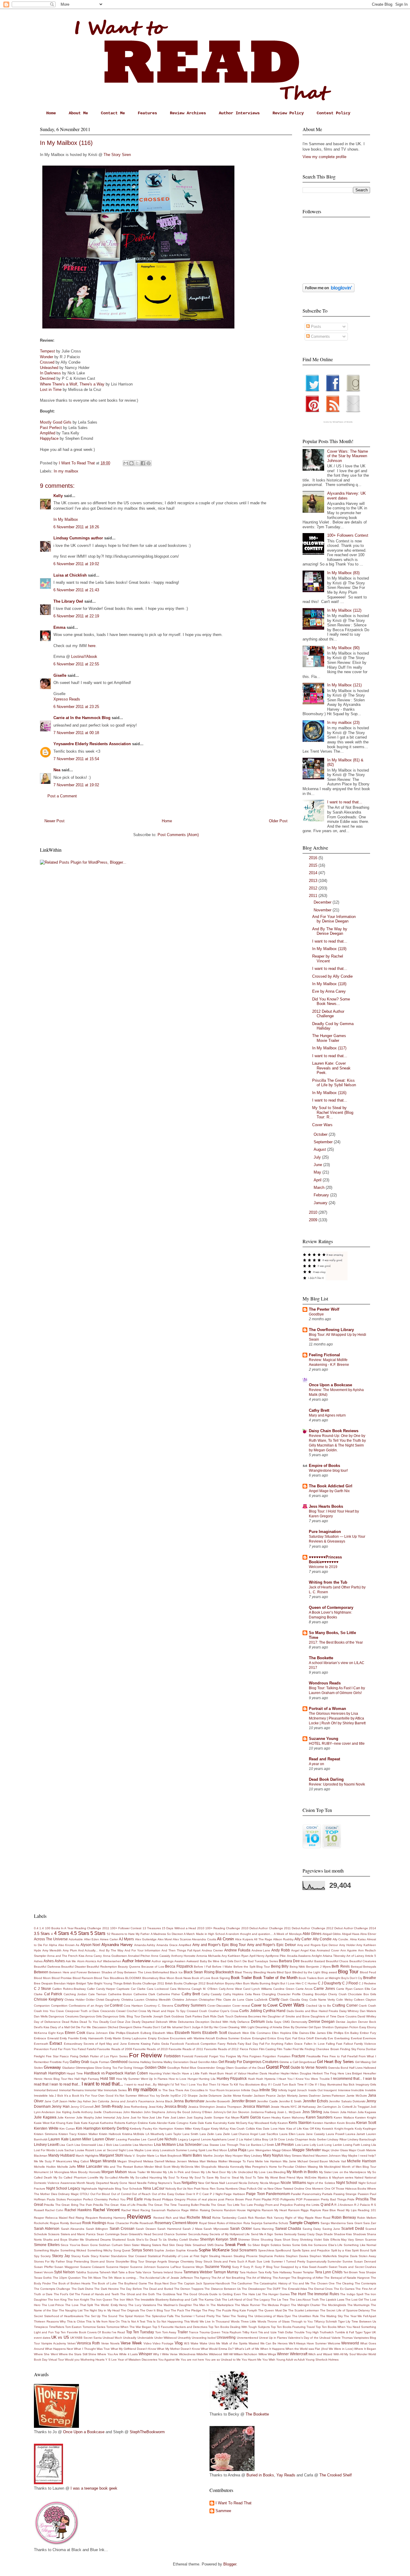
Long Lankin (333, 2145)
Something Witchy (100, 2250)
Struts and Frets (225, 2261)
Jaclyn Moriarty (287, 2096)
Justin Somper (214, 2117)
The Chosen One (323, 2283)
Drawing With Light (241, 2027)
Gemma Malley (162, 2062)
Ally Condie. (341, 1939)
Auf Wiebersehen (109, 1961)
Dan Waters (368, 2011)
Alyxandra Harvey (117, 1945)
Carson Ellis (362, 1989)
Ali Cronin (225, 1939)
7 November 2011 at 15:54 (76, 759)
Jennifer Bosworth (218, 2101)
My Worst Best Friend (280, 2177)
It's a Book (72, 2096)
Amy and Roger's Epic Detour (271, 1945)
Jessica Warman (256, 2106)
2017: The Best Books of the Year (336, 1642)
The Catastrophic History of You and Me (281, 2283)
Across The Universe (51, 1939)
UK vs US (60, 2337)
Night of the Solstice (321, 2183)
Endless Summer (228, 2038)
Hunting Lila (207, 2079)
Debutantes (186, 2022)
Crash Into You (44, 2011)
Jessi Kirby (156, 2107)
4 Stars (62, 1933)
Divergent (126, 2027)
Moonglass (62, 2172)
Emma (59, 627)
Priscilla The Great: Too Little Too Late (226, 2205)
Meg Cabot (81, 2161)
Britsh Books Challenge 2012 (185, 1983)
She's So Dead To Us (151, 2240)
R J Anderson (344, 2205)
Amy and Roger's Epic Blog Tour (219, 1945)
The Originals (130, 2310)
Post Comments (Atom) (178, 835)
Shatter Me (76, 2240)
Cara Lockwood (158, 1989)
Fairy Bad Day (248, 2044)
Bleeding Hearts (265, 1972)
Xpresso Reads (67, 699)
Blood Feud (368, 1972)
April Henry (257, 1956)
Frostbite (56, 2062)
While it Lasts (128, 2354)
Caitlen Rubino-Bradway (69, 1989)
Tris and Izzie (267, 2332)
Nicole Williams (293, 2183)
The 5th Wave (91, 2278)
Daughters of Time (323, 2016)
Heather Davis (257, 2073)
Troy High (312, 2332)
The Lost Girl (354, 2300)
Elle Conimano (261, 2033)
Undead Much (112, 2338)
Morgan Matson (114, 2172)
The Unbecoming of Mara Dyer (269, 2316)
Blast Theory (244, 1972)
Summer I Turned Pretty (288, 2261)
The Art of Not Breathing (228, 2278)
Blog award (329, 1972)
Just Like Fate (159, 2117)
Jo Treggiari (361, 2107)
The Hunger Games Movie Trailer (329, 1038)
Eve (330, 2038)
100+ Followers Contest (348, 535)
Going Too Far (113, 2068)
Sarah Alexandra (73, 2229)
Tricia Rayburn (231, 2332)
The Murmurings (359, 2305)
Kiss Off (308, 2129)
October (321, 1134)
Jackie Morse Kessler (238, 2096)
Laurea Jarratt (355, 2134)
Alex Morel (165, 1939)
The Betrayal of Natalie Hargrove (347, 2278)
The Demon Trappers (189, 2289)
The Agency (202, 2278)
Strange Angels (156, 2261)
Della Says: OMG (278, 2022)
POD (276, 2199)
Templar (308, 2272)
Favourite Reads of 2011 (186, 2049)
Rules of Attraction (230, 2223)
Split (373, 2250)
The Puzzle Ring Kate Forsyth (237, 2310)
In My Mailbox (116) (329, 1093)
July (318, 1157)
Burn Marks (251, 1983)
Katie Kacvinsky (216, 2123)
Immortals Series (115, 2090)
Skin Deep (176, 2245)
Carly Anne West (231, 1989)
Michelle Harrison (362, 2161)
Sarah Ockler (241, 2228)
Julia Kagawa (367, 2112)
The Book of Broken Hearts (71, 2283)
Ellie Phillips (335, 2033)
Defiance (244, 2022)
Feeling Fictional (324, 1355)
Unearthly (184, 2338)
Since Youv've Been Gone (79, 2245)
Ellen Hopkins (282, 2033)
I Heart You (285, 2079)
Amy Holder (347, 1945)
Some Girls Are (302, 2245)
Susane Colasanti (93, 2267)
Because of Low (153, 1967)
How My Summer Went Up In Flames (142, 2079)
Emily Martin (113, 2038)
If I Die (309, 2084)
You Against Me (169, 2360)
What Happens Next (59, 2349)
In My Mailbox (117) (329, 1048)
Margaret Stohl (111, 2155)
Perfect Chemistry (95, 2199)
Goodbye (316, 1314)
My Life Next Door (213, 2172)
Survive (348, 2261)
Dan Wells (41, 2016)
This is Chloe (76, 2321)
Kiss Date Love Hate (271, 2129)
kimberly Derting (115, 2128)
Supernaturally (317, 2261)
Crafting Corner (345, 2005)
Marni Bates (192, 2155)
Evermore (369, 2038)
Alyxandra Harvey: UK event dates (347, 496)
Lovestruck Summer (174, 2150)
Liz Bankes (253, 2145)
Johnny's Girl (222, 2112)
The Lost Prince (53, 2305)
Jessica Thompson (229, 2107)
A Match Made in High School (204, 1934)
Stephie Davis (348, 2256)
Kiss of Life (294, 2129)
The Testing (239, 2316)
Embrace (40, 2038)
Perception (74, 2199)
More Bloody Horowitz (85, 2172)
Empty (152, 2038)
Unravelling (226, 2337)
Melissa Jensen (176, 2161)
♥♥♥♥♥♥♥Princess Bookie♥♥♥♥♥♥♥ (325, 1559)
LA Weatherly (155, 2134)
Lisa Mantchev (143, 2145)
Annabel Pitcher (139, 1956)
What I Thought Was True (92, 2349)
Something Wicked (73, 2250)
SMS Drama (216, 2245)
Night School (347, 2183)
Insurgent (330, 2090)
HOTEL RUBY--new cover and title (337, 1744)
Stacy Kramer (100, 2256)
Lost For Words (44, 2150)
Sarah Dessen (146, 2229)
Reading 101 (367, 2210)
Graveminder (206, 2068)
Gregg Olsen (225, 2068)
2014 (314, 873)
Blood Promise (62, 1978)
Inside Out (315, 2090)
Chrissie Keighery (49, 1999)
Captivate (123, 1989)
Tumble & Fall (345, 2332)
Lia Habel (246, 2139)
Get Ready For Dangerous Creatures (249, 2062)
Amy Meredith (52, 1950)
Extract (56, 2043)
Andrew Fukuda (237, 1950)
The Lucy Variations (142, 2305)
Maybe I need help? (362, 2156)
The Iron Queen (101, 2300)
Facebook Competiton (201, 2044)
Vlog (179, 2343)
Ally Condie (322, 1939)
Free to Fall (338, 2056)
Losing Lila (369, 2145)
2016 (314, 858)
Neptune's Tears (169, 2183)
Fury (66, 2062)
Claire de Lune (234, 2000)
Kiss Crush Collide (243, 2129)
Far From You (67, 2049)
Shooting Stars (271, 2240)
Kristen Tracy (68, 2134)
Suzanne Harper (118, 2267)
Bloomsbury (150, 1978)
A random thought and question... (249, 1934)
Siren (127, 2245)
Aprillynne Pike (276, 1956)
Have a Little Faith (195, 2073)
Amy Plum (70, 1950)
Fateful (92, 2049)
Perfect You (117, 2199)
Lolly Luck (317, 2145)
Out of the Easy (163, 2194)
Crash (372, 2006)
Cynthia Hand (274, 2011)
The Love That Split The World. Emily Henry (96, 2305)
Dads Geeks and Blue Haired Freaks (312, 2011)
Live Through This (232, 2145)
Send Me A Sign (262, 2234)
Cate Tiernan (98, 1994)
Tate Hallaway (282, 2272)
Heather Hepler (279, 2073)
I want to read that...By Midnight (147, 2084)
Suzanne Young (324, 1739)
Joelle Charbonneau (108, 2112)
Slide (188, 2245)
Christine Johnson (185, 2000)
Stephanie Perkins (272, 2256)
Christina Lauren (133, 2000)
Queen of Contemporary (331, 1607)
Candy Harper (106, 1989)
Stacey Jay (61, 2256)
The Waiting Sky (331, 2316)
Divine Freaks (143, 2027)
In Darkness (50, 373)
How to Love (178, 2079)
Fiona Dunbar (367, 2049)
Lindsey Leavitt (46, 2144)
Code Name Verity (322, 2000)
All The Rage (263, 1939)
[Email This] (126, 463)
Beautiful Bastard (313, 1961)
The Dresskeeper (253, 2289)
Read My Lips (347, 2210)
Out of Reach (141, 2194)
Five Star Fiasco (57, 2056)
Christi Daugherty (108, 2000)
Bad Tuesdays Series (263, 1961)
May (318, 1172)
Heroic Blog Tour (55, 2079)
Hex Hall (74, 2079)
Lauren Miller (80, 2139)
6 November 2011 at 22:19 (76, 616)
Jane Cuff (51, 2101)
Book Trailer (241, 1978)
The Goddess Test (169, 2294)
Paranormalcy (312, 2194)
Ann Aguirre (349, 1950)
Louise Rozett (85, 2150)
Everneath (41, 2044)
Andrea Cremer (212, 1950)
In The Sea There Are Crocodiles (181, 2090)
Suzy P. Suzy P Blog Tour (261, 2267)
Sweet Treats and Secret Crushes (352, 2267)
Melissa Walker (217, 2161)
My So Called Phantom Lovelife (76, 2177)
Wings (272, 2354)
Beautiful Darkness (47, 1967)
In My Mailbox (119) (329, 949)
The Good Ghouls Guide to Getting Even (212, 2294)
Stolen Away (367, 2256)
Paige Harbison (234, 2194)
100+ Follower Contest (126, 1928)
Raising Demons (211, 2210)
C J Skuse (42, 1988)
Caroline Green (284, 1989)
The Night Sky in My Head (102, 2310)
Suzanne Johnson (143, 2267)
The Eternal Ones (320, 2289)
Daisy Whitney (349, 2011)
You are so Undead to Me (223, 2360)
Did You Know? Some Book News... (331, 1002)
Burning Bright (270, 1983)
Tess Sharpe (367, 2272)
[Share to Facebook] (143, 463)
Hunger (193, 2079)
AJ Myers (126, 1939)
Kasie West (42, 2123)
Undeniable (145, 2338)
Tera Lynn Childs (329, 2272)
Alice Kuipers (244, 1939)
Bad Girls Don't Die (234, 1961)
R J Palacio (362, 2205)
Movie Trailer (137, 2172)
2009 (314, 1220)
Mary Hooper (234, 2156)
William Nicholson (245, 2354)
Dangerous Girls (91, 2016)
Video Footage (163, 2343)
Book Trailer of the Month (275, 1978)
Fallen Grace (294, 2044)
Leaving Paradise (128, 2139)
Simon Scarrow (366, 2240)
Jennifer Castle (267, 2101)
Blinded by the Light (306, 1972)
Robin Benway (344, 2217)
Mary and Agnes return (327, 1415)
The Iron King (57, 2300)
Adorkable (76, 1939)
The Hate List (251, 2294)
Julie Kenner (66, 2117)
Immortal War (94, 2090)
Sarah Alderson (47, 2228)
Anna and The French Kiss (66, 1956)
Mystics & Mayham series (336, 2177)
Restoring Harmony (112, 2218)
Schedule (41, 2234)
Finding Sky (348, 2049)
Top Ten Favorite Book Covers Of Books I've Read (90, 2332)
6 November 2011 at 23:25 (76, 707)
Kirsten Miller (183, 2129)
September (324, 1142)
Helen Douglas (301, 2073)
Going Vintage (134, 2068)
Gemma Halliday (140, 2062)
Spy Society (42, 2256)
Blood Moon (42, 1978)
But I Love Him (291, 1983)
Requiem (92, 2218)
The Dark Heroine (106, 2289)
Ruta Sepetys (253, 2223)
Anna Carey (93, 1956)
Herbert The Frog (324, 2073)
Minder (149, 2167)
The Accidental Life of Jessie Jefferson (166, 2278)
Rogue (54, 2223)
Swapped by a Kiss (294, 2267)
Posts (315, 327)
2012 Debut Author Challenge (328, 1014)
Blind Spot (284, 1972)
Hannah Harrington (50, 2073)
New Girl (204, 2183)
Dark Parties (194, 2016)
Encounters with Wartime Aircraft (192, 2038)
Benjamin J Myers (318, 1967)
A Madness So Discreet (167, 1934)
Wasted (254, 2343)
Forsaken (284, 2056)
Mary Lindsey (253, 2156)
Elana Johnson (97, 2033)
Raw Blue (329, 2210)
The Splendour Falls (159, 2316)
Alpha (53, 1945)
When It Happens (272, 2349)
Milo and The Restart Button (124, 2167)
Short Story (291, 2240)
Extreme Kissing (139, 2044)
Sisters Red (160, 2245)
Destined (48, 378)
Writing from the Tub (328, 1582)
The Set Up (92, 2316)
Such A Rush (246, 2261)
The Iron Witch (123, 2300)
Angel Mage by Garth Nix (329, 1491)
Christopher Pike (210, 2000)
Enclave (163, 2038)
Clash (285, 2000)
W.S (187, 2343)
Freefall (352, 2056)
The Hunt (298, 2294)
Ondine (299, 2189)
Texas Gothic (43, 2278)
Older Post (278, 821)
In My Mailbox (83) (343, 573)
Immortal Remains (71, 2090)
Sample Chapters (304, 2223)
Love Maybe (135, 2150)
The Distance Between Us (223, 2289)
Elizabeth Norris (188, 2033)
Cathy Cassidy (212, 1994)
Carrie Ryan (344, 1989)
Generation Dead (185, 2062)
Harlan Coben (136, 2073)
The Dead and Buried (158, 2289)
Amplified (185, 1945)
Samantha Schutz (276, 2223)
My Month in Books (302, 2172)
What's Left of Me (247, 2349)
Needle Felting (147, 2183)
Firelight (39, 2056)
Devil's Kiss (42, 2027)
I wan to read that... (65, 2084)
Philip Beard (153, 2199)
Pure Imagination (325, 1532)
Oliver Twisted (284, 2189)
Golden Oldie (155, 2067)
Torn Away (169, 2332)
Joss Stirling (312, 2112)
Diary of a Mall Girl (63, 2027)
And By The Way (111, 1950)
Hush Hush (256, 2079)
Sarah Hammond (169, 2229)
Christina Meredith (158, 2000)
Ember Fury (368, 2033)
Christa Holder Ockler (79, 2000)
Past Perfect (51, 428)
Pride (351, 2199)
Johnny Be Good (178, 2112)
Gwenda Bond (338, 2068)
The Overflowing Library (331, 1330)
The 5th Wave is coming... (120, 2278)
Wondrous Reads (325, 1683)
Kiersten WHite (46, 2128)
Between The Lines (138, 1972)
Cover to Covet (265, 2005)
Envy (281, 2038)
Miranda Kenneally (231, 2167)
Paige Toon (255, 2194)
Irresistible (41, 2096)
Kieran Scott (366, 2123)
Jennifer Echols (315, 2101)
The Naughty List (71, 2310)
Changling (269, 1994)
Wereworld (350, 2343)
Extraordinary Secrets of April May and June (95, 2044)
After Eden (92, 1939)
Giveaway (52, 2067)
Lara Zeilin (207, 2134)
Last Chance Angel (245, 2134)
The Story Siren (117, 155)
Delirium (258, 2021)
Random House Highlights (242, 2210)
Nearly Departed (97, 2183)
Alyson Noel (90, 1945)
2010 (314, 1212)
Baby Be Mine (210, 1961)
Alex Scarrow (182, 1939)
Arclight (317, 1956)
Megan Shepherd (130, 2161)
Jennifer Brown (244, 2101)
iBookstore (253, 2084)
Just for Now (139, 2117)
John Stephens (154, 2112)
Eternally (321, 2038)
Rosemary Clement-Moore (176, 2223)
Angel (295, 1950)
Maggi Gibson (282, 2150)
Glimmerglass (85, 2068)
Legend (194, 2139)
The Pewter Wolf (324, 1309)
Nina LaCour (154, 2188)
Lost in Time (51, 390)
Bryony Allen (234, 1983)
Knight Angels (344, 2129)
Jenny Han (60, 2106)
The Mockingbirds (334, 2305)
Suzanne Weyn (193, 2267)
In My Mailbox (66, 519)
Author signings (162, 1961)
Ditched (113, 2027)
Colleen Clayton (365, 2000)
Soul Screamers (244, 2250)
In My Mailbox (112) (344, 610)
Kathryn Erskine (137, 2123)
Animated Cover (328, 1950)
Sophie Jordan (164, 2250)
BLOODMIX (133, 1978)
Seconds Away (198, 2234)
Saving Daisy (312, 2229)
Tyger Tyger (363, 2332)
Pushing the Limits (307, 2205)
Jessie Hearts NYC (284, 2107)
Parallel (296, 2194)
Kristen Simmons (46, 2134)
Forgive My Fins (237, 2056)
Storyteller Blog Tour (130, 2261)
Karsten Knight (366, 2117)
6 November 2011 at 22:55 (76, 664)
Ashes (38, 1961)
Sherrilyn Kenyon (214, 2239)
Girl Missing (363, 2062)
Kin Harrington (163, 2129)
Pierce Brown (235, 2199)
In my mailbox (66, 471)
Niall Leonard (228, 2183)
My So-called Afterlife (114, 2177)
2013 (314, 881)
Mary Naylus (273, 2155)
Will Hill (228, 2354)
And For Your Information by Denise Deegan (334, 919)
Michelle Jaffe (67, 2167)
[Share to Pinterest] (149, 463)
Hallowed (370, 2068)
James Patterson (334, 2096)
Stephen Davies (297, 2256)
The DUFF (274, 2289)
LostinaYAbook (84, 657)
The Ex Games (344, 2289)
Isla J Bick (56, 2096)
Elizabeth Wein (239, 2033)
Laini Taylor (173, 2134)
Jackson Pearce (265, 2096)
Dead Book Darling (326, 1779)
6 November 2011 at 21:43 (76, 590)
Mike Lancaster (90, 2166)
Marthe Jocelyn (214, 2156)
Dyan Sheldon (324, 2027)
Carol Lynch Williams (258, 1989)
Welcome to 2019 (323, 1567)
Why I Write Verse (165, 2354)
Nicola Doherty (249, 2183)
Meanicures (64, 2161)
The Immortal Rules (323, 2294)
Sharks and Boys (55, 2240)
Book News (183, 1978)
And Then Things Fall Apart (181, 1950)
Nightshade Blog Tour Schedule (120, 2189)
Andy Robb (281, 1950)
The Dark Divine (82, 2289)
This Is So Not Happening (165, 2321)
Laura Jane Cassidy (311, 2134)
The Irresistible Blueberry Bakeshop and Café (166, 2300)
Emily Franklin (69, 2038)
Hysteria (270, 2079)
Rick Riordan (257, 2218)
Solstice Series (281, 2245)
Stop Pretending (78, 2261)
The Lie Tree (280, 2300)
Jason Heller (68, 2101)
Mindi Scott (163, 2167)
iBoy (264, 2084)
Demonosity (299, 2022)
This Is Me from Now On (103, 2321)
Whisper (145, 2354)
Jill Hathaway (307, 2107)
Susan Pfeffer (44, 2267)
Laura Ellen (288, 2134)
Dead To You (89, 2022)
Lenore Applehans (214, 2139)
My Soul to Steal (227, 2177)
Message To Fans (241, 2161)
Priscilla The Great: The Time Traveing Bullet (168, 2205)
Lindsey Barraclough (362, 2139)
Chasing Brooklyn (314, 1994)
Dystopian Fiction (347, 2027)
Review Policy (288, 113)
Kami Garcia (251, 2117)
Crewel (121, 2011)
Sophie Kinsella (187, 2250)
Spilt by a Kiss (341, 2250)
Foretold (188, 2056)
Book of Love (201, 1978)
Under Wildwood (166, 2338)
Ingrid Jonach (298, 2090)
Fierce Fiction (249, 2049)
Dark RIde (210, 2016)
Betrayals (370, 1967)
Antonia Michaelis (208, 1956)
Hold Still (108, 2078)
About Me (78, 113)
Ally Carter (303, 1939)
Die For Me (83, 2027)
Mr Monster (154, 2172)
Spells (297, 2250)
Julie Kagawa (45, 2117)
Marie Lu (153, 2156)
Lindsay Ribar (337, 2139)
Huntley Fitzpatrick (232, 2078)
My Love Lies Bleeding (270, 2172)
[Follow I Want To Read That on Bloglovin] (329, 291)
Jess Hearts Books (326, 1506)
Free (325, 2056)
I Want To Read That (234, 2503)
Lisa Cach (66, 2145)
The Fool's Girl (64, 2294)
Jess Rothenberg (136, 2107)
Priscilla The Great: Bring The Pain (68, 2205)
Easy (363, 2027)
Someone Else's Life (328, 2245)
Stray (199, 2261)
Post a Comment (62, 796)
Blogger (230, 2564)
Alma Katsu (358, 1939)
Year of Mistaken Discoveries (137, 2360)
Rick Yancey (275, 2218)
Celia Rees (253, 1994)
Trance (194, 2332)
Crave (60, 2011)
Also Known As (69, 1945)
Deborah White (166, 2022)
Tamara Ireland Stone (167, 2272)
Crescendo (108, 2011)
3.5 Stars (42, 1934)
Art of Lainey (355, 1956)
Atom (81, 1961)
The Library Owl (68, 601)
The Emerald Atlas (294, 2289)
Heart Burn (217, 2073)
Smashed (199, 2245)
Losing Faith (352, 2145)
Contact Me (113, 113)
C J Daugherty (330, 1983)
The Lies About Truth (304, 2300)
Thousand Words (228, 2321)
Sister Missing (141, 2245)
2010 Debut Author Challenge (262, 1928)
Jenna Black (164, 2101)
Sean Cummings (108, 2234)
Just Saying (195, 2117)
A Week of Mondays (288, 1934)
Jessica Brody (176, 2106)
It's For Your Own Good (97, 2096)
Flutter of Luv (99, 2056)
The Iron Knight (78, 2300)
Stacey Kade (80, 2256)
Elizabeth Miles (163, 2033)
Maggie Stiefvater (307, 2150)
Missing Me (315, 2167)
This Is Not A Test (133, 2321)
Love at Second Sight (110, 2150)
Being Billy (280, 1966)
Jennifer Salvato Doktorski (347, 2101)
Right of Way (294, 2218)
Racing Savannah (153, 2210)
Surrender (334, 2261)
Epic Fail (291, 2038)
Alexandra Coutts (204, 1939)
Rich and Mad (176, 2218)
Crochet (132, 2011)
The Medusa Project (276, 2305)
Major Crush (357, 2150)
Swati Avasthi (318, 2267)
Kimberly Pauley (141, 2129)
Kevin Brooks (346, 2123)
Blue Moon (167, 1978)
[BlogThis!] (131, 463)
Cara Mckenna (180, 1989)
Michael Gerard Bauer (313, 2161)
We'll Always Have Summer (308, 2343)
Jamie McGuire (357, 2096)
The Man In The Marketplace (213, 2305)
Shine (255, 2240)
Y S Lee (111, 2360)
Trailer (183, 2332)
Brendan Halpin (65, 1983)
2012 (314, 888)
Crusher (214, 2011)
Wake (194, 2343)
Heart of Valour (236, 2073)
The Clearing (345, 2283)
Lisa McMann (165, 2144)
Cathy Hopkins (233, 1994)
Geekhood (119, 2062)
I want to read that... (345, 802)
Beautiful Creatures (363, 1961)
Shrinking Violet (311, 2240)
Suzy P (237, 2267)
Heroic (38, 2079)
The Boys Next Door (162, 2283)
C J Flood (350, 1983)
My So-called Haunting (146, 2177)
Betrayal (357, 1967)
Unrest (264, 2338)
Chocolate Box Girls (362, 1994)
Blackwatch (225, 1972)
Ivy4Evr (176, 2096)
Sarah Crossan (122, 2228)
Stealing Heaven (221, 2256)
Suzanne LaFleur (169, 2267)
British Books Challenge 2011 (144, 1983)
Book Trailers (308, 1978)
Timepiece (41, 2327)
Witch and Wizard (320, 2354)
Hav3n (176, 2073)
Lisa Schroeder (189, 2144)
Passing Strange (345, 2194)
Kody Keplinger (366, 2129)
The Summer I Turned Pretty (195, 2316)
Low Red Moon (217, 2150)
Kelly (58, 496)
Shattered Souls (123, 2240)
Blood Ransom (83, 1978)
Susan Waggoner (67, 2267)
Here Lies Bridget (350, 2073)
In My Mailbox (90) (343, 648)
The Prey (208, 2310)
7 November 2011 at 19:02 (76, 785)
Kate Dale (73, 2123)
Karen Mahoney (293, 2117)
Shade (328, 2234)
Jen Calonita (101, 2101)
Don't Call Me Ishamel (168, 2027)
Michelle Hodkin (45, 2167)
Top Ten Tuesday (140, 2332)
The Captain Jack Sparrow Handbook (204, 2283)
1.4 (42, 1928)
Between (41, 1972)
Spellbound (283, 2250)
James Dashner (310, 2096)
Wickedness (187, 2354)
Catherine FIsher (169, 1994)
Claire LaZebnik (256, 2000)
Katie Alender (158, 2123)
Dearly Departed (143, 2022)
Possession (312, 2199)
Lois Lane (302, 2145)
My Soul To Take (252, 2177)
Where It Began (365, 2349)
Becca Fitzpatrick (179, 1966)
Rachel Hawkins (78, 2210)
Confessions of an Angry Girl (89, 2006)
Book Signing (221, 1978)
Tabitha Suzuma (87, 2272)
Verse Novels (110, 2343)
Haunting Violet (160, 2073)
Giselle (60, 675)
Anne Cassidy (161, 1956)
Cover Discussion (219, 2006)
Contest (116, 2005)
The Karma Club (210, 2300)
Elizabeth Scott (215, 2033)
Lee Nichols (167, 2139)
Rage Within (190, 2210)
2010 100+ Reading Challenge (219, 1928)
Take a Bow (126, 2272)
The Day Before (131, 2289)
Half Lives (356, 2068)
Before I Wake (222, 1967)
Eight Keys (56, 2033)
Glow (98, 2068)
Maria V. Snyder (135, 2156)
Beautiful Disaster (74, 1967)
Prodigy (259, 2205)
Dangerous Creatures (63, 2016)
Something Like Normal (360, 2245)
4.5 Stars (80, 1933)
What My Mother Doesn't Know (178, 2349)
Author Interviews (239, 113)
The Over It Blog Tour (155, 2310)
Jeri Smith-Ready (108, 2106)
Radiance (173, 2210)
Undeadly (130, 2338)
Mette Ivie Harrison (268, 2161)
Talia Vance (143, 2272)
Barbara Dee (289, 1961)
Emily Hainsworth (92, 2038)
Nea (57, 770)
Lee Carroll (149, 2139)
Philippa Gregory (174, 2199)
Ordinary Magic (68, 2194)
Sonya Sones (142, 2250)
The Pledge (193, 2310)
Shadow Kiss (343, 2234)
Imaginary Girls (366, 2084)
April (318, 1180)
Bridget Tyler (85, 1983)
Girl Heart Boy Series (335, 2062)
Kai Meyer (232, 2117)
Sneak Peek (236, 2245)
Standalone (119, 2256)
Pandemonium (278, 2194)
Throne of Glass (278, 2321)
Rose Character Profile (123, 2223)
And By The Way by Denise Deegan (330, 931)
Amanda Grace (167, 1945)
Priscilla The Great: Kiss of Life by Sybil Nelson (334, 1083)
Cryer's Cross (229, 2011)
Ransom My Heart (274, 2210)
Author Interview (136, 1961)
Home (51, 113)
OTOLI (84, 2194)
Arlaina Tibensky (334, 1956)
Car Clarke (138, 1989)
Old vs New (265, 2189)
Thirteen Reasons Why (50, 2321)
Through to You (302, 2321)
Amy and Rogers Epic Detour (318, 1945)
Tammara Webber (198, 2272)
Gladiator (68, 2068)
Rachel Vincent (106, 2210)
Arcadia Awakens (299, 1956)
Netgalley (189, 2183)
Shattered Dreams (98, 2240)
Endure (246, 2038)
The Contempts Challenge (52, 2289)
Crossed (47, 362)
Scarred (371, 2229)
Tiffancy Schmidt (326, 2321)
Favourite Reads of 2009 (115, 2049)
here (92, 646)
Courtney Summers (190, 2005)
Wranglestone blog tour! (328, 1471)
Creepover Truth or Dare (82, 2011)
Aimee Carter (109, 1939)
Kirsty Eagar (202, 2129)
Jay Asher (84, 2101)
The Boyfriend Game (133, 2283)
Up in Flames (278, 2338)
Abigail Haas (351, 1934)
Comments (320, 336)
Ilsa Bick (349, 2084)
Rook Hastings (94, 2223)
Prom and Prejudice (279, 2205)
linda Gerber (318, 2139)
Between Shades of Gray (106, 1972)
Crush (203, 2011)
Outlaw (180, 2194)
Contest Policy (333, 113)
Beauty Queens (129, 1967)
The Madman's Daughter (174, 2305)
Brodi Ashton (215, 1983)
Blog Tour (348, 1972)
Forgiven (255, 2056)
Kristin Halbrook (110, 2134)
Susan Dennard (365, 2261)
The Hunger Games (276, 2294)
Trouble (299, 2332)
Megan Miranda (103, 2161)
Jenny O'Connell (82, 2107)
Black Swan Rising (199, 1972)
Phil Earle (135, 2199)
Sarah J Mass (192, 2229)
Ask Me (71, 1961)
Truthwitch (327, 2332)
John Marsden (133, 2112)
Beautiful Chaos (337, 1961)
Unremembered (247, 2338)
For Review (145, 2055)
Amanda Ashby (145, 1945)
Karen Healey (272, 2117)
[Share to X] (137, 463)
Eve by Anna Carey (329, 991)
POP (299, 2199)
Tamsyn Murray (226, 2272)
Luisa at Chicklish (70, 575)
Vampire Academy (54, 2343)
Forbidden (172, 2056)
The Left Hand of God (237, 2300)
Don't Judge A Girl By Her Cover (206, 2027)
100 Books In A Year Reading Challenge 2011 (77, 1928)
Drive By (289, 2027)
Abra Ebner (368, 1934)
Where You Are (108, 2354)
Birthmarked (161, 1972)
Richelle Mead (199, 2217)
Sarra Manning (263, 2229)
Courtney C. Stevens (159, 2006)
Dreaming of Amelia (269, 2027)
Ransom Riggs (298, 2210)
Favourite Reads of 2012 (222, 2049)
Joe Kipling (63, 2112)
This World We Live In (199, 2321)
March (320, 1188)
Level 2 (233, 2139)
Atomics (91, 1961)
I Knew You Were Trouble (312, 2079)
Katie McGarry (238, 2123)
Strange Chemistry (181, 2261)
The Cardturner (242, 2283)
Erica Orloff (306, 2038)
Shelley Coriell (178, 2240)
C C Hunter (309, 1983)
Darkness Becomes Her (251, 2016)
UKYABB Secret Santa (86, 2338)
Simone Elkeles (47, 2245)
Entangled (259, 2038)
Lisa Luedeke (122, 2145)
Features (147, 113)
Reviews (139, 2216)
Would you (72, 2360)
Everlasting (342, 2038)
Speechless (266, 2250)
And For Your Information (142, 1950)
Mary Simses (293, 2156)
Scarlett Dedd (353, 2228)
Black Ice (176, 1972)
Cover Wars (322, 1125)
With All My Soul (345, 2354)
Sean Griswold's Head (136, 2234)
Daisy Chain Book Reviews (334, 1431)
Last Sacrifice (269, 2134)
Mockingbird (332, 2167)
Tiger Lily (344, 2321)
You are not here (192, 2360)
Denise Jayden (346, 2022)
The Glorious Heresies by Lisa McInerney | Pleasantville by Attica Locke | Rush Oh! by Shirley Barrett (337, 1718)
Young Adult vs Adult (290, 2360)
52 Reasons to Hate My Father (128, 1934)
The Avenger (281, 2278)
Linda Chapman (297, 2139)
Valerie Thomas (342, 2338)
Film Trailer (284, 2049)
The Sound (110, 2316)
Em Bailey (352, 2033)
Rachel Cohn (54, 2210)
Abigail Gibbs (332, 1934)
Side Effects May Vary (339, 2240)
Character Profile (289, 1994)
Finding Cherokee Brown (322, 2049)
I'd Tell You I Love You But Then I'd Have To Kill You (207, 2084)
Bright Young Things (108, 1983)
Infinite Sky (268, 2090)
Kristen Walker (88, 2134)
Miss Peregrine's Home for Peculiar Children (276, 2167)
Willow (263, 2354)
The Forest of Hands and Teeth (97, 2294)
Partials (327, 2194)
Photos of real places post (205, 2199)
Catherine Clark (145, 1994)
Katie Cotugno (178, 2123)
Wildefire (202, 2354)
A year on (317, 1764)
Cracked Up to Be (318, 2006)
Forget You (217, 2056)
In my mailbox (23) (343, 723)
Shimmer (244, 2240)
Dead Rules (70, 2022)
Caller (91, 1989)
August (320, 1149)
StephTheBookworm (147, 2432)
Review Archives (188, 113)
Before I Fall (202, 1967)
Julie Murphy (85, 2117)
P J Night (216, 2194)
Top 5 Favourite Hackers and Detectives (180, 2327)
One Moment (314, 2189)
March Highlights (87, 2156)
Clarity (274, 1999)
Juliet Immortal (105, 2117)
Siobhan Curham (111, 2245)
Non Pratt (194, 2189)
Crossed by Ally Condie (332, 976)
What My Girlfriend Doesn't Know (133, 2349)
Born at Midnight (329, 1978)
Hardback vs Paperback (104, 2073)
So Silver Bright (258, 2245)
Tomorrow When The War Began (129, 2327)
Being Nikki (297, 1967)
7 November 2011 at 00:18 (76, 733)
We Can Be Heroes (274, 2343)
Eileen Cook (75, 2033)
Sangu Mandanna (333, 2223)
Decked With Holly (223, 2022)
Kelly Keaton (279, 2123)
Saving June (331, 2229)
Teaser (297, 2272)
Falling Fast (334, 2044)
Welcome (334, 2343)
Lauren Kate (58, 2139)
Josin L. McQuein (289, 2112)
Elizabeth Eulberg (139, 2033)
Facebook (177, 2044)
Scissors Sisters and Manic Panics (72, 2234)
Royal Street (208, 2223)
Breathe (370, 1978)
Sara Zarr (370, 2223)
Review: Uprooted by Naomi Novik (337, 1784)
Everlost (356, 2038)
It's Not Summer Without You (135, 2096)
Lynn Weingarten (259, 2150)
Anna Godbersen (115, 1956)
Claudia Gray (299, 2000)
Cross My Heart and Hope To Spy (162, 2011)
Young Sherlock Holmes (322, 2360)
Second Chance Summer (170, 2234)
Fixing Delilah (80, 2056)
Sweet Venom (44, 2272)
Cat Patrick (53, 1994)
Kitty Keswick (324, 2129)
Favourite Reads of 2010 (150, 2049)
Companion (42, 2006)
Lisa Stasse (211, 2145)
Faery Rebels (227, 2044)
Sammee (223, 2511)
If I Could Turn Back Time (286, 2084)
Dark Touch (225, 2016)
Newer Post (54, 821)
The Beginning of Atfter (307, 2278)
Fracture (298, 2056)
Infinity (283, 2090)
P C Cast (203, 2194)
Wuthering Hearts (92, 2360)
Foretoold (201, 2056)
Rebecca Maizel (56, 2218)
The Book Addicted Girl (331, 1486)
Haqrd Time (75, 2073)
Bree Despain (43, 1983)
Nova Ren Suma (213, 2189)
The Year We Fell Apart (360, 2316)
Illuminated (335, 2084)
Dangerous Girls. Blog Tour (121, 2016)
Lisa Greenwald (85, 2145)
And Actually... (88, 1950)
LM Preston (285, 2144)
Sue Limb (263, 2261)
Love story (152, 2150)
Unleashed (49, 368)
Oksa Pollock (248, 2189)
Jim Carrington (327, 2107)
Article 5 (371, 1956)
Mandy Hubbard (62, 2155)
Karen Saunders (319, 2117)
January (321, 1203)
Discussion (99, 2027)
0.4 (36, 1928)
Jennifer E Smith (290, 2101)
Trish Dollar (285, 2332)
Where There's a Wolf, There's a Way (72, 384)
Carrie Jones (324, 1988)
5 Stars (98, 1933)
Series (279, 2234)
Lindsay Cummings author (78, 538)
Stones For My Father (49, 2261)
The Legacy (262, 2300)
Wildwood (216, 2354)
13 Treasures (152, 1928)
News (214, 2183)
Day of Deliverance (47, 2022)
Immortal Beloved (46, 2090)
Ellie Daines (301, 2033)
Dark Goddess (174, 2016)
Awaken (180, 1961)
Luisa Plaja (237, 2150)
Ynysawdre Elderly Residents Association (92, 744)
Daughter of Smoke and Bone (289, 2016)
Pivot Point (253, 2199)
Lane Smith (191, 2134)
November (323, 910)
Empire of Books (324, 1466)
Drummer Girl (304, 2027)
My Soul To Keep (176, 2177)
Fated (82, 2049)
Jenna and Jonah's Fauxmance (133, 2101)
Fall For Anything (271, 2044)
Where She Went (46, 2354)
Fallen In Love (314, 2044)
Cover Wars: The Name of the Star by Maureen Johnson (348, 456)
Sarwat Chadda (288, 2228)
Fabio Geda (161, 2044)
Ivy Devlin (163, 2096)
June (318, 1165)
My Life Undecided (240, 2172)
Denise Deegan (322, 2021)
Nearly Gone (119, 2183)
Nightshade (89, 2189)
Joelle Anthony (83, 2112)
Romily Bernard (71, 2223)
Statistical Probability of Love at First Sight (178, 2256)
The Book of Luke (104, 2283)
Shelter (194, 2240)
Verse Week (131, 2343)
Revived (159, 2218)
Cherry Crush (337, 1994)
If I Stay (320, 2084)
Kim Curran (67, 2129)
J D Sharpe (190, 2096)
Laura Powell (335, 2134)
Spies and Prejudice (316, 2250)
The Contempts (366, 2283)
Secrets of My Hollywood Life (230, 2234)
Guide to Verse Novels (309, 2067)
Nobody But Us (176, 2189)
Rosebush (147, 2223)
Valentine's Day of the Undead (309, 2338)
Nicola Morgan (270, 2183)
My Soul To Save (202, 2177)
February (322, 1195)
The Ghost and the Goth (137, 2294)
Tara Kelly (265, 2272)
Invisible (371, 2090)
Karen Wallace (344, 2117)
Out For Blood (100, 2194)
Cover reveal (241, 2006)
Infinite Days (250, 2090)
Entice (272, 2038)
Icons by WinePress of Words (338, 422)
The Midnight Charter (306, 2305)
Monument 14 (44, 2172)
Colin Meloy (344, 2000)
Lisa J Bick (104, 2145)
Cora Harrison (133, 2006)
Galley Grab (79, 2062)
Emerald (53, 2038)
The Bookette (321, 1658)
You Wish (269, 2360)
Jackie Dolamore (211, 2096)
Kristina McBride (133, 2134)
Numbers (232, 2189)
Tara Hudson (248, 2272)
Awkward (193, 1961)
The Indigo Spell (352, 2294)
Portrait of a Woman (327, 1709)
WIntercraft (299, 2354)
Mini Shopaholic (206, 2167)
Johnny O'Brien (202, 2112)
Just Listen (178, 2117)
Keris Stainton (300, 2123)
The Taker (223, 2316)
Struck (208, 2261)
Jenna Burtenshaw (189, 2101)
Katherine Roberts (113, 2123)
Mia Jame (289, 2161)
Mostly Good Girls (56, 422)
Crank (363, 2006)
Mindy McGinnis (183, 2167)
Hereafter (370, 2073)
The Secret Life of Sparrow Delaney (345, 2310)
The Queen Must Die (273, 2310)
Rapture (316, 2210)
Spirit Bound (360, 2250)
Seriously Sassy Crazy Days (303, 2234)
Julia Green (331, 2112)
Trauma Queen (210, 2332)
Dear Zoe (124, 2022)
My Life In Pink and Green (181, 2172)
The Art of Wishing (259, 2278)
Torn (158, 2332)
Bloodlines (117, 1978)
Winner (283, 2354)
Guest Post (278, 2067)
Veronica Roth (88, 2343)
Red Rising (76, 2218)
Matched (309, 2156)
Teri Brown (351, 2272)
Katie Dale (197, 2123)
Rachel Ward (130, 2210)
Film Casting (267, 2049)
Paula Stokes (56, 2199)
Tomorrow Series (94, 2327)
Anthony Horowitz (183, 1956)
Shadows (359, 2234)
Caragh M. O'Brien (205, 1989)
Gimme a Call (289, 2062)
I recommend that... (346, 2078)
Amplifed (48, 433)
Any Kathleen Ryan (235, 1956)
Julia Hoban (348, 2112)
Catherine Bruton (120, 1994)
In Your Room (215, 2090)
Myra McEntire (306, 2177)
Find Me (298, 2049)
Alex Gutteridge (146, 1939)
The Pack (177, 2310)
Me (36, 2161)
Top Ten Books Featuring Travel (293, 2327)
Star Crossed (137, 2256)
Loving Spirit (197, 2150)
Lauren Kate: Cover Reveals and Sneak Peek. (331, 1068)
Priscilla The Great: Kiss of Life (114, 2205)
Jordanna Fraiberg (263, 2112)
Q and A (327, 2204)
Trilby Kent (250, 2332)
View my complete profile (324, 157)
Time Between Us (364, 2321)
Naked (359, 2177)
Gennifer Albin (208, 2062)
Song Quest (122, 2250)
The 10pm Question (67, 2278)
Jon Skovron (241, 2112)
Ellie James (318, 2033)
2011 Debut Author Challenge (305, 1928)
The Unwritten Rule (305, 2316)
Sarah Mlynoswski (216, 2229)
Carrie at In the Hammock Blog (82, 718)
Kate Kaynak (90, 2123)
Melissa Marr (197, 2161)
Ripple (309, 2218)
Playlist (267, 2199)
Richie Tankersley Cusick (229, 2218)
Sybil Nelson (64, 2272)
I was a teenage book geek (94, 2488)
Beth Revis (341, 1966)
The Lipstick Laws (332, 2300)
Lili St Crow (277, 2139)
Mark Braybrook (171, 2156)
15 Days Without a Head (179, 1928)
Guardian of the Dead (250, 2068)
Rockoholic (41, 2223)
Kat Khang (58, 2123)
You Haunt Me (252, 2360)
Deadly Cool (108, 2022)
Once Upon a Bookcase (330, 1385)
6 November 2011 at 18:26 (76, 527)
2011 (314, 896)
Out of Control (121, 2194)
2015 (314, 865)
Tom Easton (73, 2327)
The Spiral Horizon (131, 2316)
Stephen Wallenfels (323, 2256)
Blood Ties (101, 1978)
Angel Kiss (308, 1950)
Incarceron (233, 2090)
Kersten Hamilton (324, 2123)
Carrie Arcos (304, 1989)
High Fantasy (90, 2079)
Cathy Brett (319, 1410)
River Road (323, 2218)
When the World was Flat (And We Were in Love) (319, 2349)
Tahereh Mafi (108, 2272)
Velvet (71, 2343)
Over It (190, 2194)
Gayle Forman (100, 2062)
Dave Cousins (347, 2016)
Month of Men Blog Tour (359, 2167)
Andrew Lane (261, 1950)
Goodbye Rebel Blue (182, 2068)
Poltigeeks (288, 2199)
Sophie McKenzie (214, 2250)
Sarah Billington (97, 2229)
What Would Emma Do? (217, 2349)
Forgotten (269, 2056)
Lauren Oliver (104, 2139)
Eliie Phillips (117, 2033)
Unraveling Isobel (204, 2338)
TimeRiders (57, 2327)
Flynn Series (119, 2056)
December (323, 902)
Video (148, 2343)
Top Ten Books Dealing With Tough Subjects (239, 2327)
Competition (59, 2006)
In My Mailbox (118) (329, 984)
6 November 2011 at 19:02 (76, 564)
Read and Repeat (324, 1759)
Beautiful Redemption (102, 1967)
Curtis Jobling (250, 2011)
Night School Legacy (63, 2188)
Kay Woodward (259, 2123)
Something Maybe (47, 2250)
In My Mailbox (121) (344, 685)
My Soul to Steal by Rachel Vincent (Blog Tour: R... (333, 1112)
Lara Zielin (223, 2134)
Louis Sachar (65, 2150)
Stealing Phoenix (246, 2256)
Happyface (49, 438)
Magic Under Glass (335, 2150)
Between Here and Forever (68, 1972)
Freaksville (314, 2056)
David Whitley (367, 2016)
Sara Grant (354, 2223)
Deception (202, 2022)
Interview (344, 2090)
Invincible (358, 2090)
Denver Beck (367, 2022)
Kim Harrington (88, 2128)
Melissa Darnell (154, 2161)
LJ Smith (268, 2145)
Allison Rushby (283, 1939)
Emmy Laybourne (135, 2038)
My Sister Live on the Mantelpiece (343, 2172)
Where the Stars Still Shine (78, 2354)
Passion (363, 2194)
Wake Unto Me (210, 2343)
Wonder (47, 357)
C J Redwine (367, 1983)
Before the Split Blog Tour (252, 1967)
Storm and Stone (102, 2261)
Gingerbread (307, 2062)
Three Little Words (253, 2321)
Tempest (47, 351)
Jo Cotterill (345, 2107)
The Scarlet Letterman (304, 2310)
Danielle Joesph (152, 2016)
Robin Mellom (367, 2218)
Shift (233, 2239)
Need (132, 2183)
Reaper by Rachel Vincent (328, 959)
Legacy (183, 2139)
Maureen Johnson (328, 2156)
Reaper (39, 2218)
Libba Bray (261, 2139)
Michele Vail (338, 2161)
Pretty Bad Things (334, 2199)
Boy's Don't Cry (352, 1978)
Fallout (348, 2044)
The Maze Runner (247, 2305)
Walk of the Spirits (234, 2343)
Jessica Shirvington (202, 2107)
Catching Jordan (75, 1994)
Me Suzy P (47, 2161)
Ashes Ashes (54, 1961)
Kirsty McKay (220, 2129)
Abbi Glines (312, 1934)
